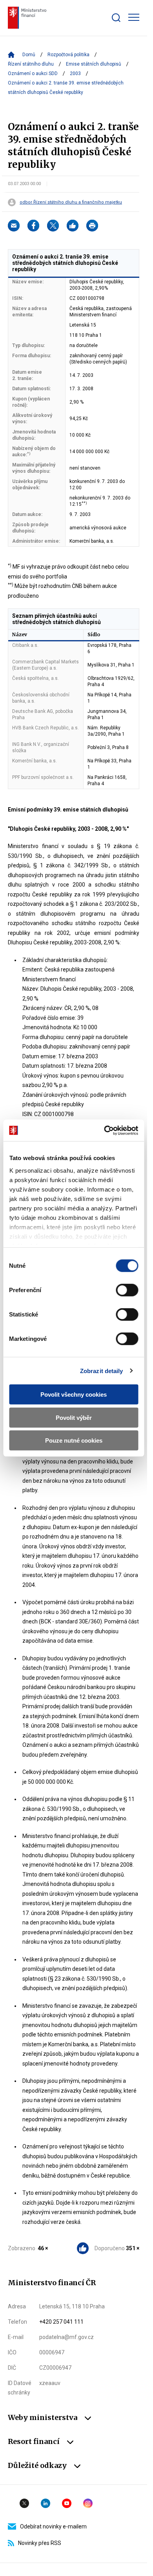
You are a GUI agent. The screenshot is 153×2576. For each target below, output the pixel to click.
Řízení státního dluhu (31, 64)
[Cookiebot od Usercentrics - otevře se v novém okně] (105, 1130)
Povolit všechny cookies (74, 1394)
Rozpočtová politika (68, 55)
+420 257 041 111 (61, 2322)
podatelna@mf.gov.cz (66, 2337)
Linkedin (46, 2503)
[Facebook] (33, 226)
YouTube (67, 2503)
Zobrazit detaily (102, 1371)
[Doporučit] (73, 226)
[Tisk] (92, 226)
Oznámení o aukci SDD (33, 73)
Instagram (88, 2503)
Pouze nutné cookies (74, 1440)
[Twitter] (53, 226)
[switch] (127, 1290)
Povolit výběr (74, 1417)
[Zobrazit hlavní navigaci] (134, 17)
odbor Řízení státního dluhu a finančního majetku (71, 202)
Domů (29, 55)
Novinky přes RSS (40, 2543)
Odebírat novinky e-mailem (53, 2526)
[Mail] (14, 226)
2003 (75, 73)
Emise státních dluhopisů (94, 64)
